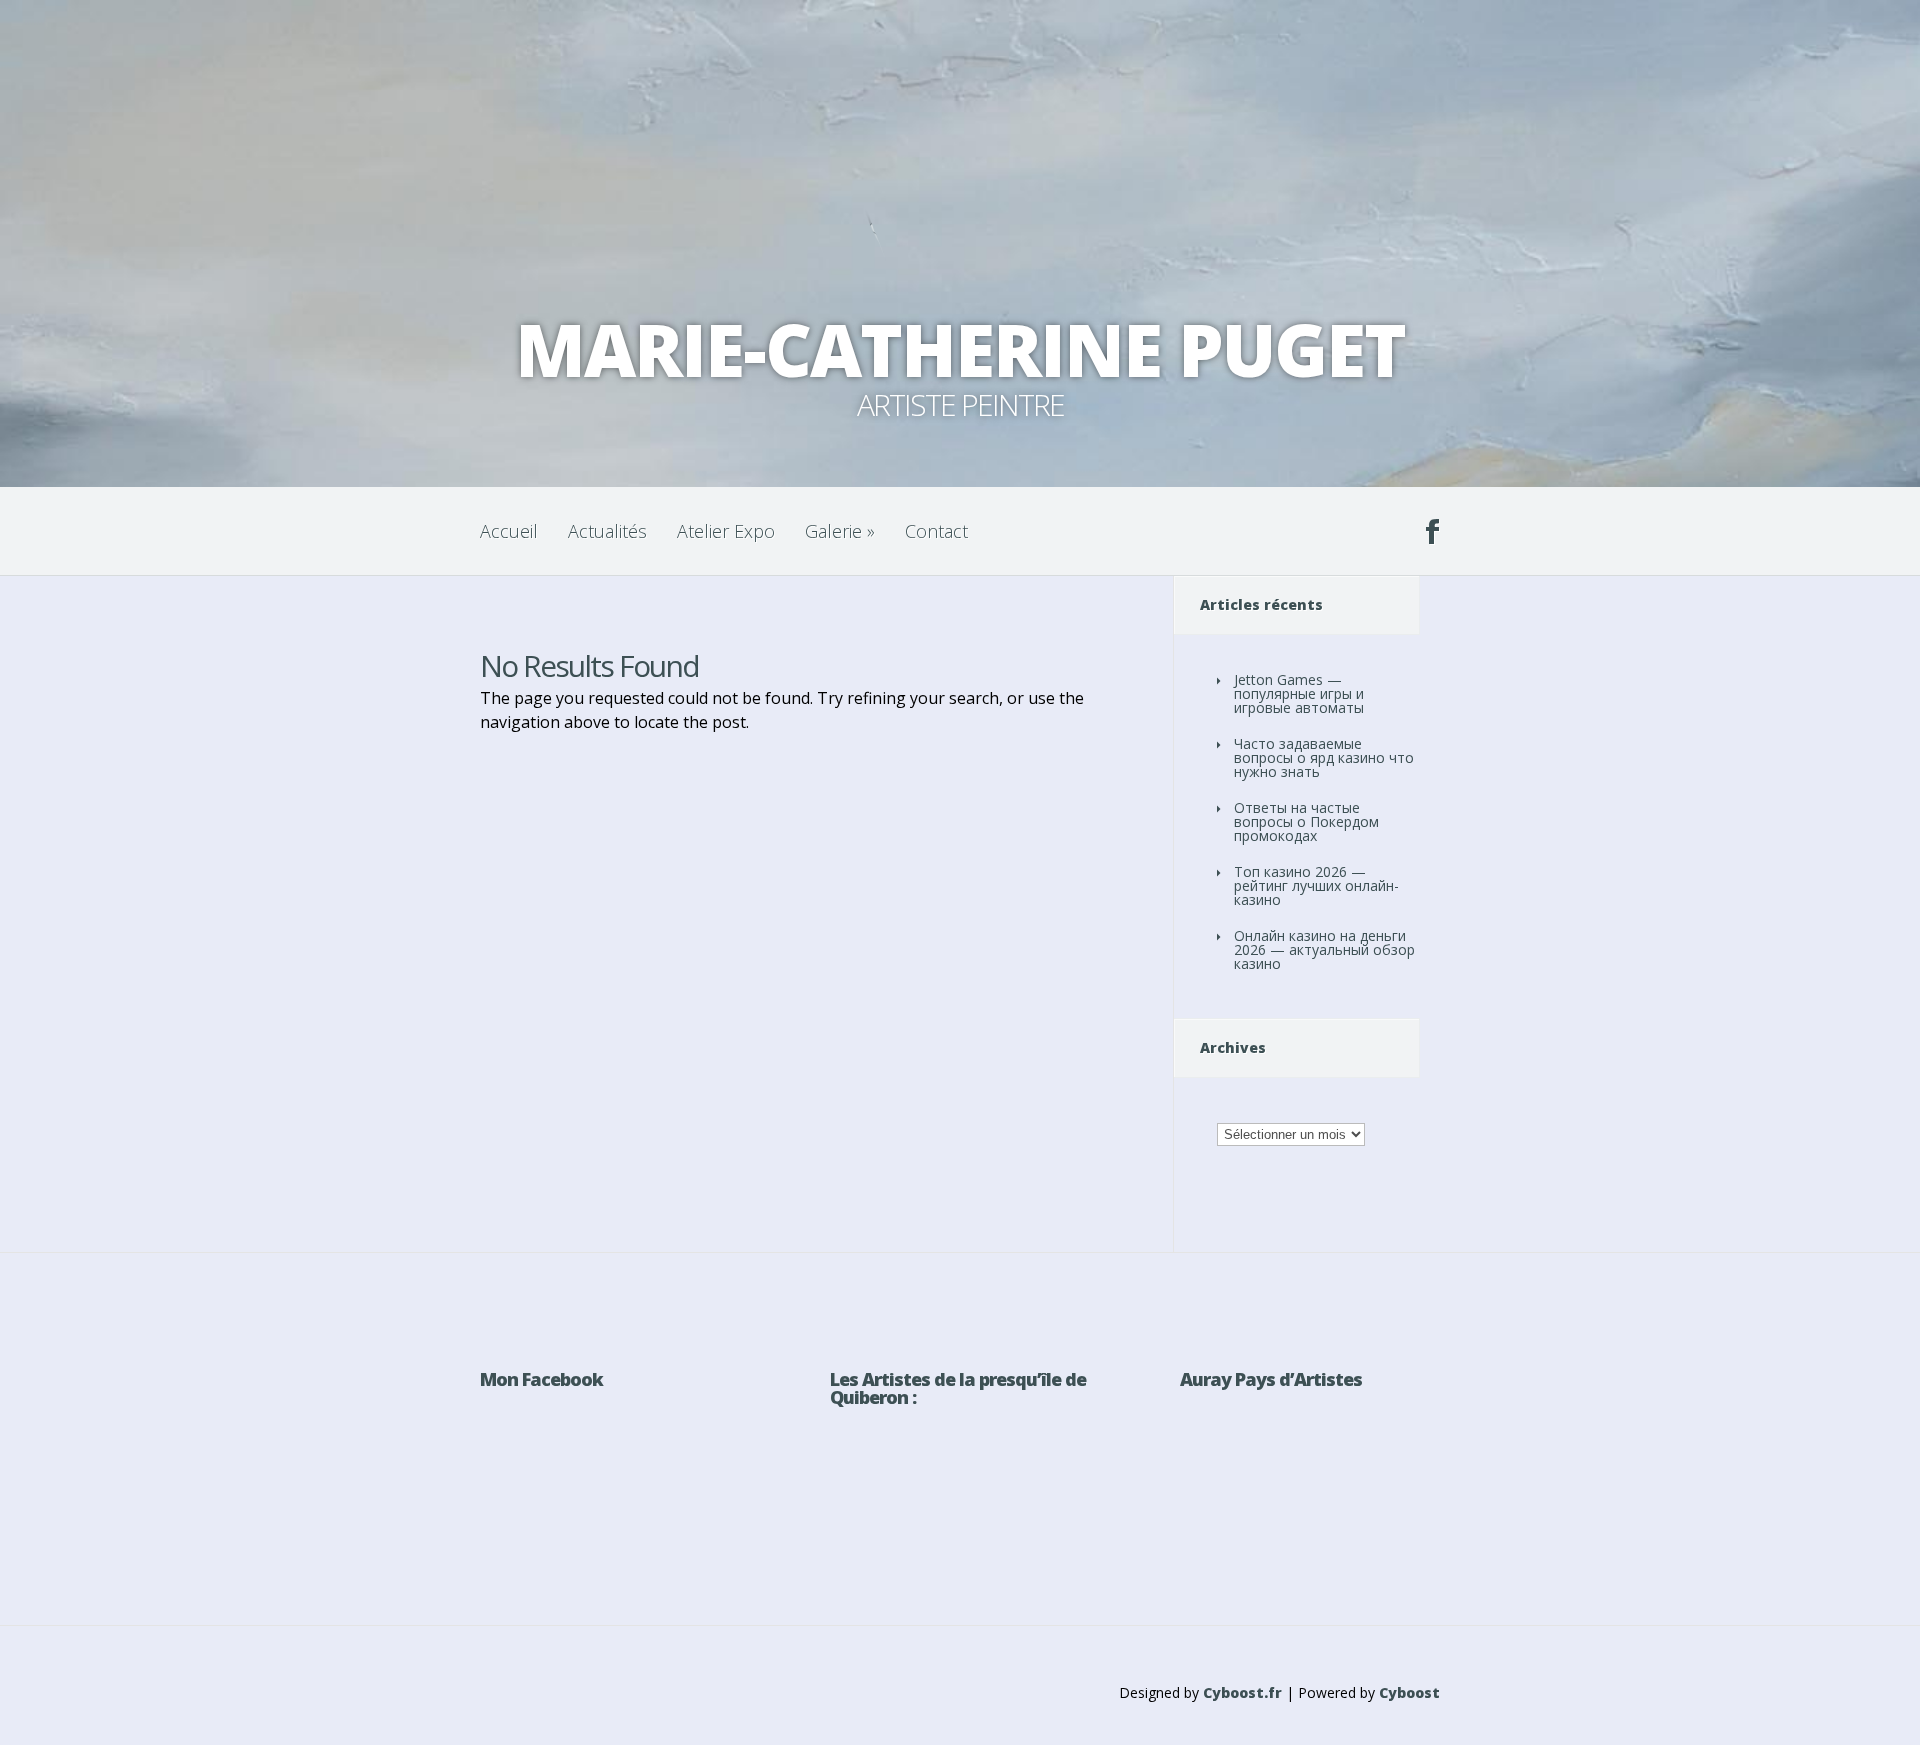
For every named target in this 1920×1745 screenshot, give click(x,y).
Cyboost (1409, 1692)
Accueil (509, 531)
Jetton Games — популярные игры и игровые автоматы (1299, 693)
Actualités (607, 531)
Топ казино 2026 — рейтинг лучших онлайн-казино (1316, 885)
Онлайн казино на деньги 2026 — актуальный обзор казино (1324, 949)
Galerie (840, 531)
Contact (936, 531)
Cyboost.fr (1242, 1692)
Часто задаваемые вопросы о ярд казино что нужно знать (1324, 757)
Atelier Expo (726, 531)
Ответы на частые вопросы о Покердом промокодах (1306, 821)
